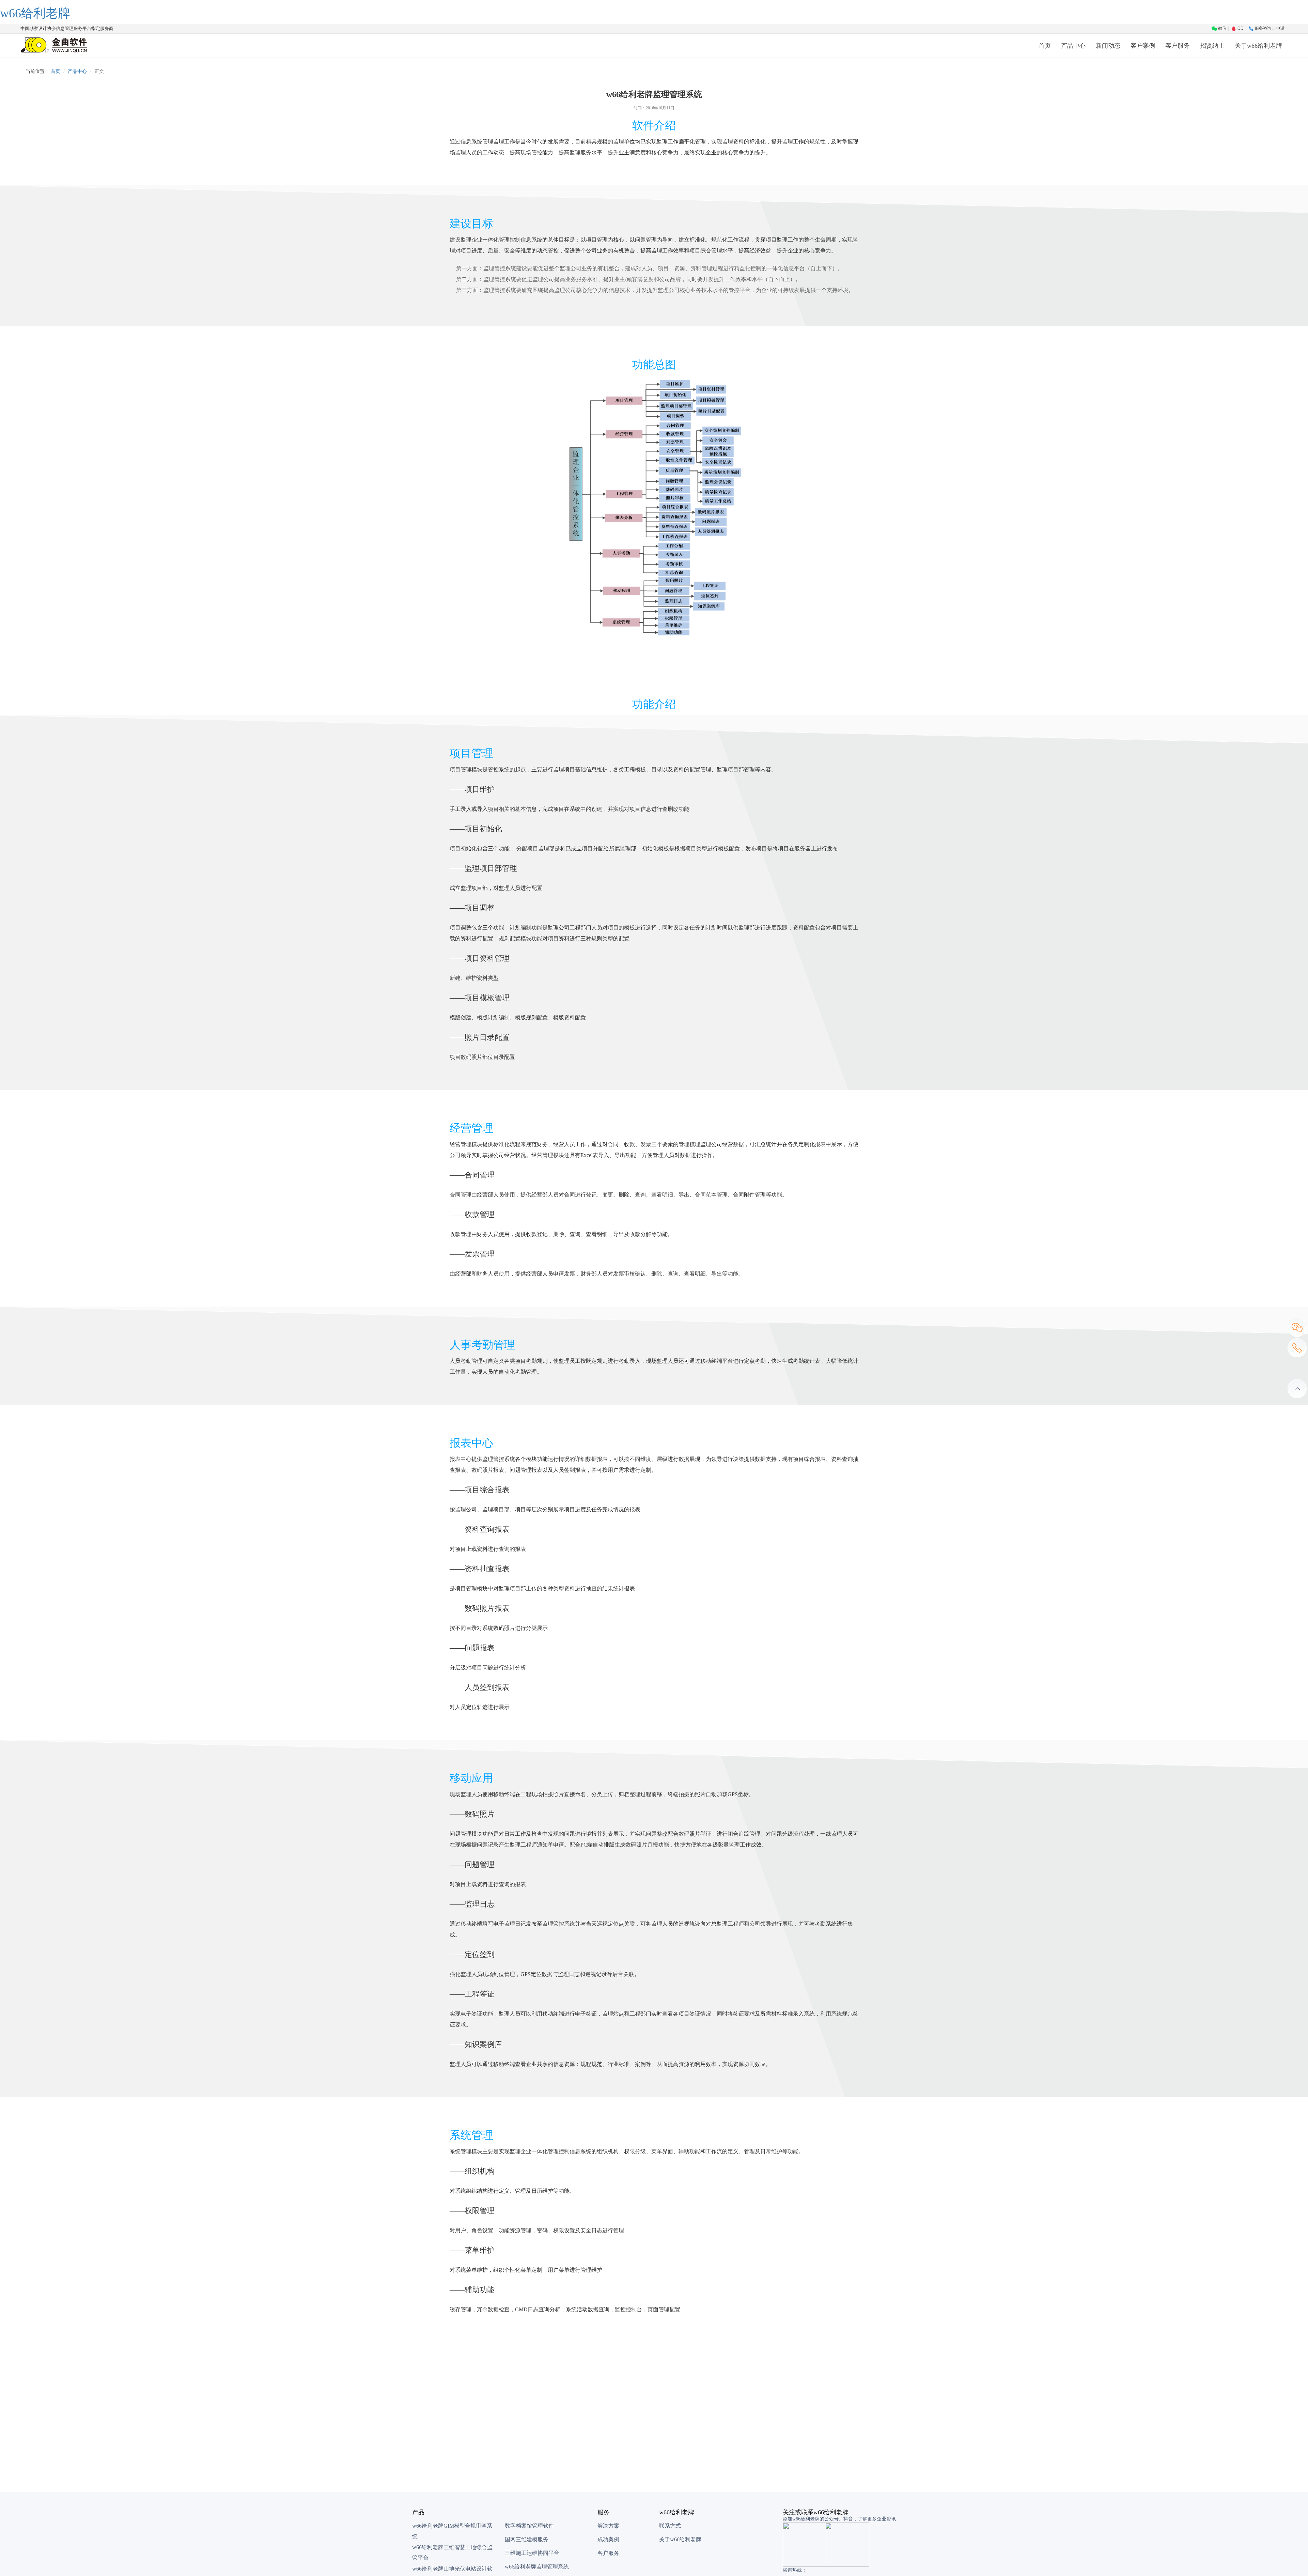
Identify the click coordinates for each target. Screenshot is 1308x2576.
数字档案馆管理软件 (529, 2526)
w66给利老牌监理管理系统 (537, 2567)
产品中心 (1073, 46)
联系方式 (670, 2526)
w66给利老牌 (35, 13)
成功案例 (608, 2539)
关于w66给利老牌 (1258, 46)
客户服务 (1178, 46)
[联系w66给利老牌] (1297, 1348)
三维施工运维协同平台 (532, 2553)
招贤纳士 (1212, 46)
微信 (1222, 28)
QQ (1240, 28)
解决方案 (608, 2526)
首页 (1045, 46)
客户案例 (1143, 46)
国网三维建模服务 (527, 2539)
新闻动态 (1108, 46)
